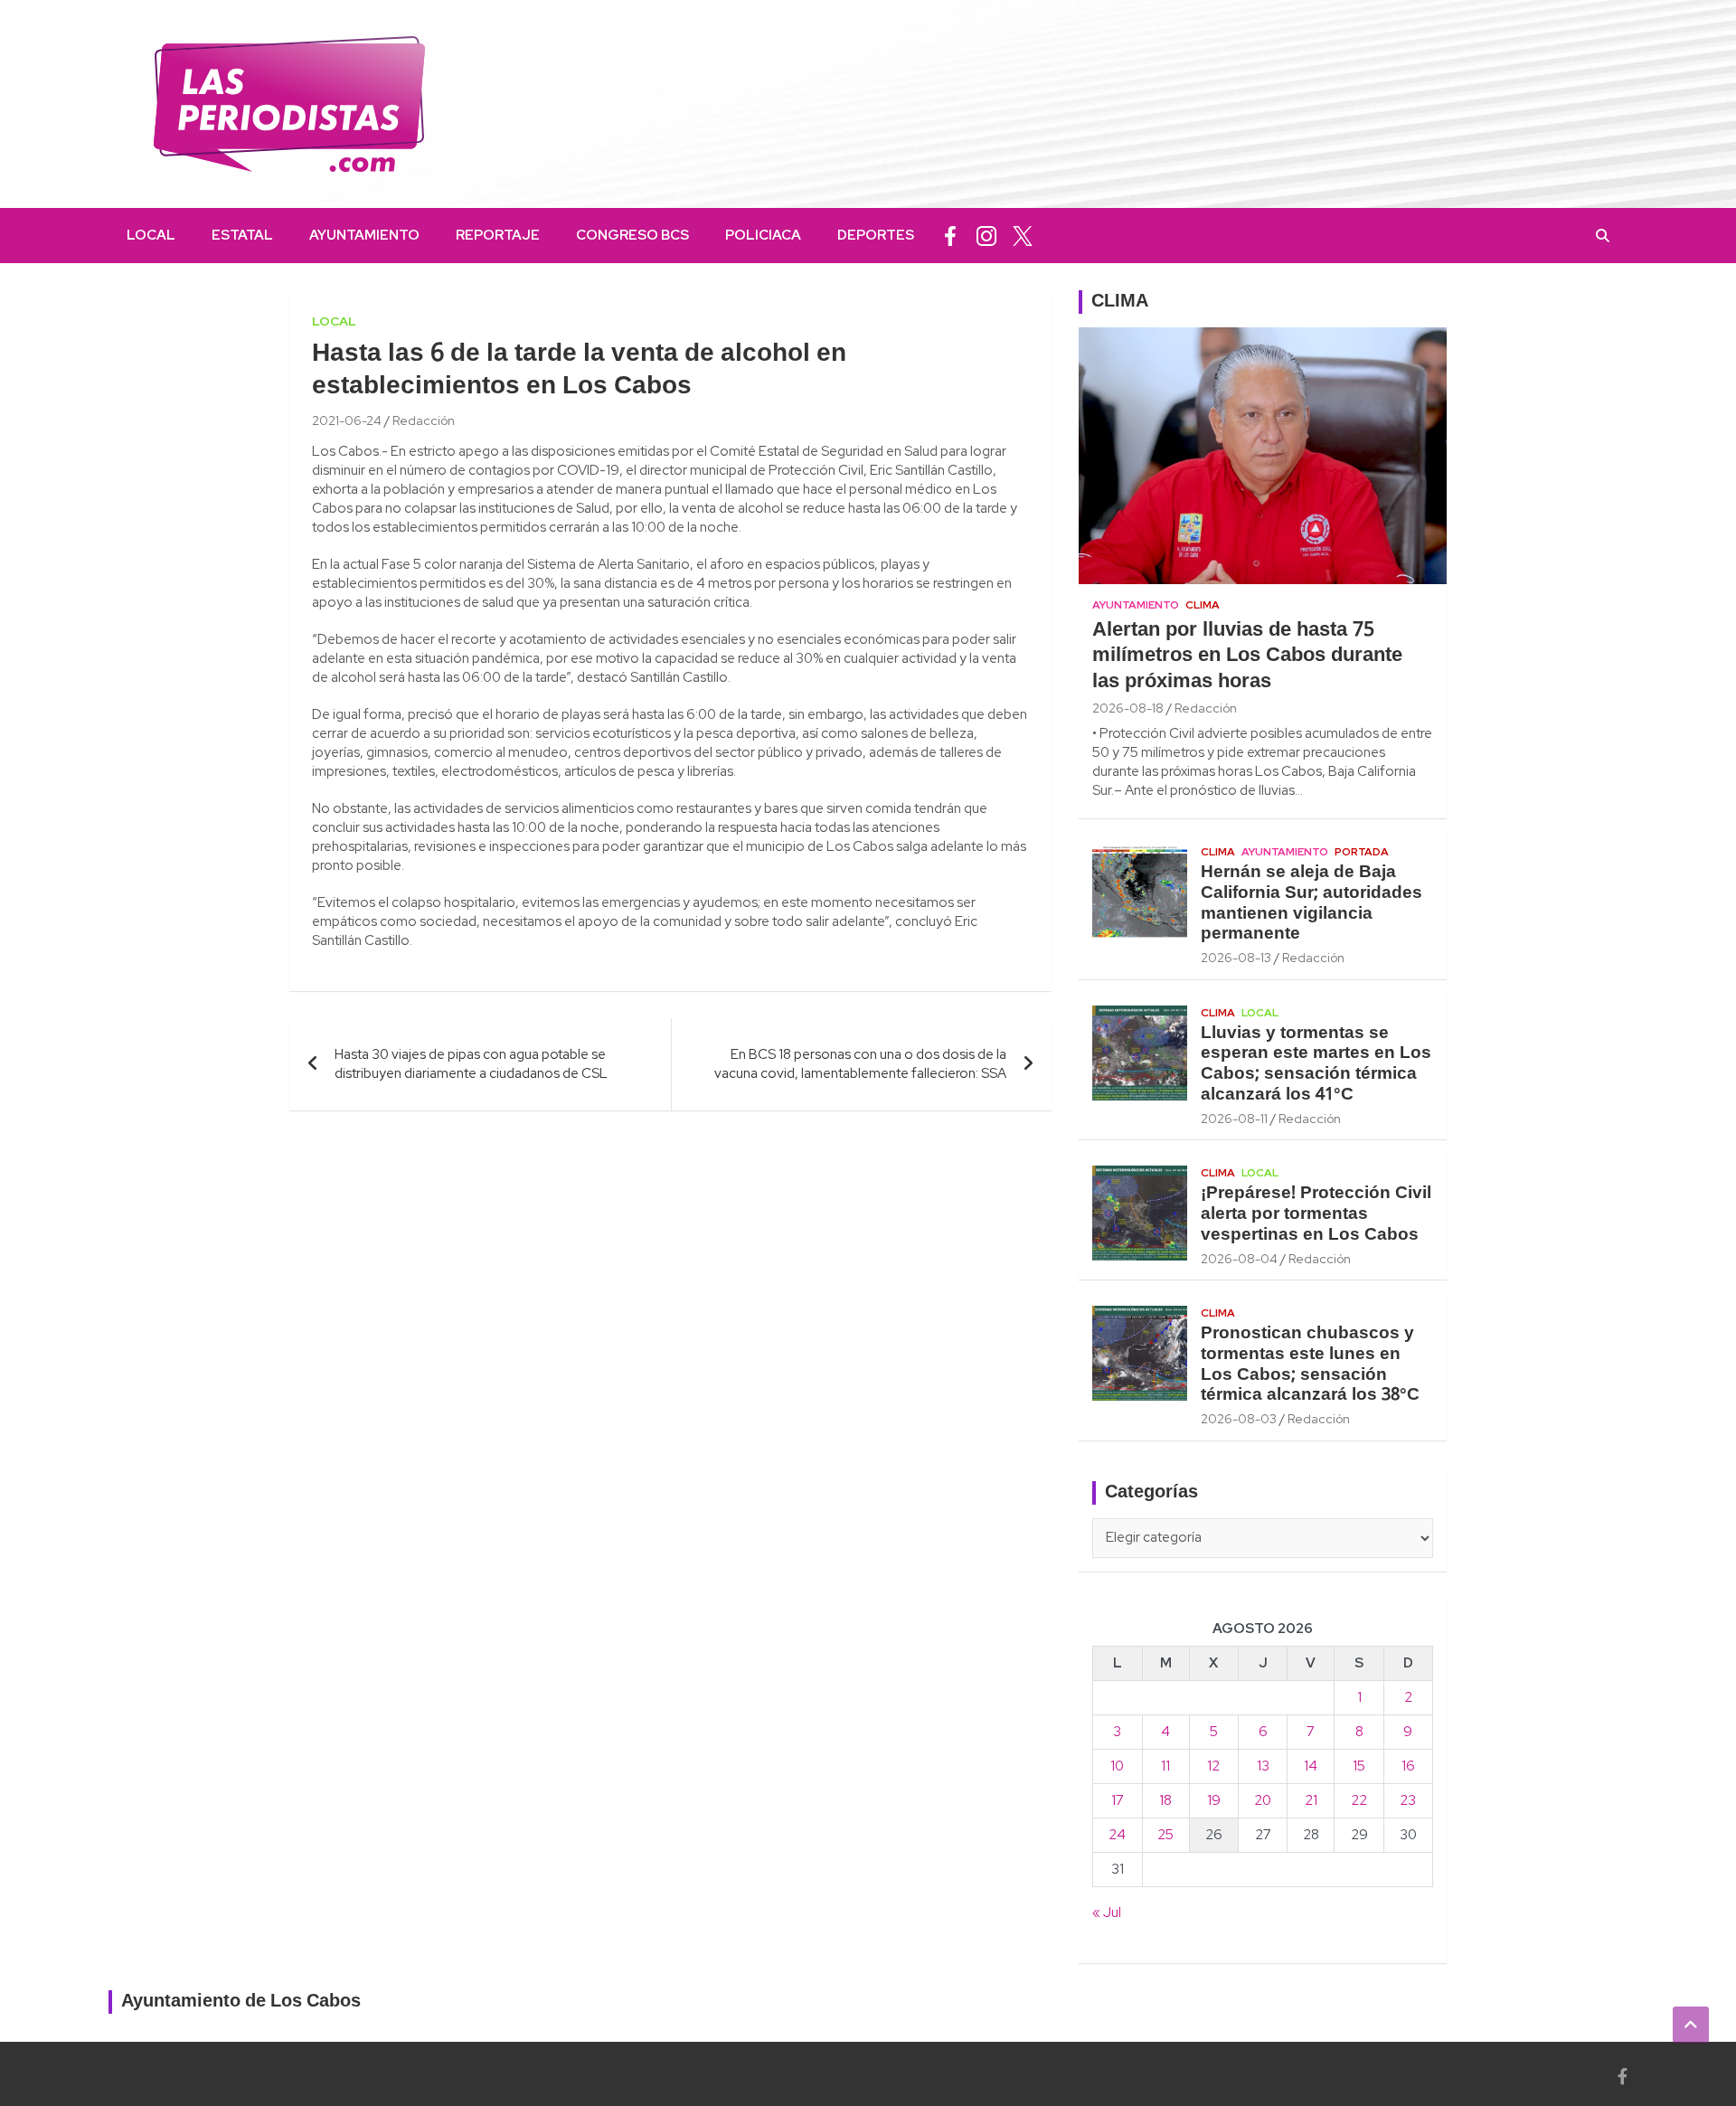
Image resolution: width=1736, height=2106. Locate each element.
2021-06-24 (347, 420)
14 (1311, 1766)
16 (1408, 1766)
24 (1117, 1835)
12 (1213, 1766)
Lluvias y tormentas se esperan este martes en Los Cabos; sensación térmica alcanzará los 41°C (1316, 1064)
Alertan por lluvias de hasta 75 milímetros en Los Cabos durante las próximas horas (1247, 656)
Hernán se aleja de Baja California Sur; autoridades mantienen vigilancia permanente (1311, 903)
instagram (986, 236)
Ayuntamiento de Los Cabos (241, 2002)
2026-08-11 (1234, 1119)
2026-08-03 (1239, 1419)
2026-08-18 (1128, 708)
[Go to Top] (1691, 2025)
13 (1263, 1766)
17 (1118, 1800)
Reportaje (498, 235)
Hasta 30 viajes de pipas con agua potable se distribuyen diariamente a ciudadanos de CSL (471, 1064)
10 (1117, 1766)
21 (1311, 1800)
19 (1214, 1800)
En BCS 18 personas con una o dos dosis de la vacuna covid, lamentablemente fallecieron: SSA (860, 1064)
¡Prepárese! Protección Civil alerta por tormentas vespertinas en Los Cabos (1316, 1214)
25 (1165, 1835)
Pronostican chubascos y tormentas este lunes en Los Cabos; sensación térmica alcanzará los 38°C (1310, 1365)
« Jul (1107, 1912)
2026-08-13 (1236, 958)
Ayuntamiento (364, 235)
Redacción (424, 420)
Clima (1203, 605)
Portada (1362, 852)
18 (1165, 1800)
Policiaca (763, 235)
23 (1408, 1800)
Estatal (242, 235)
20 (1263, 1800)
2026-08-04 (1239, 1259)
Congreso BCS (632, 235)
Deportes (876, 235)
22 (1359, 1800)
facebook (950, 236)
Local (151, 235)
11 (1165, 1766)
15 (1359, 1766)
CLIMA (1120, 302)
